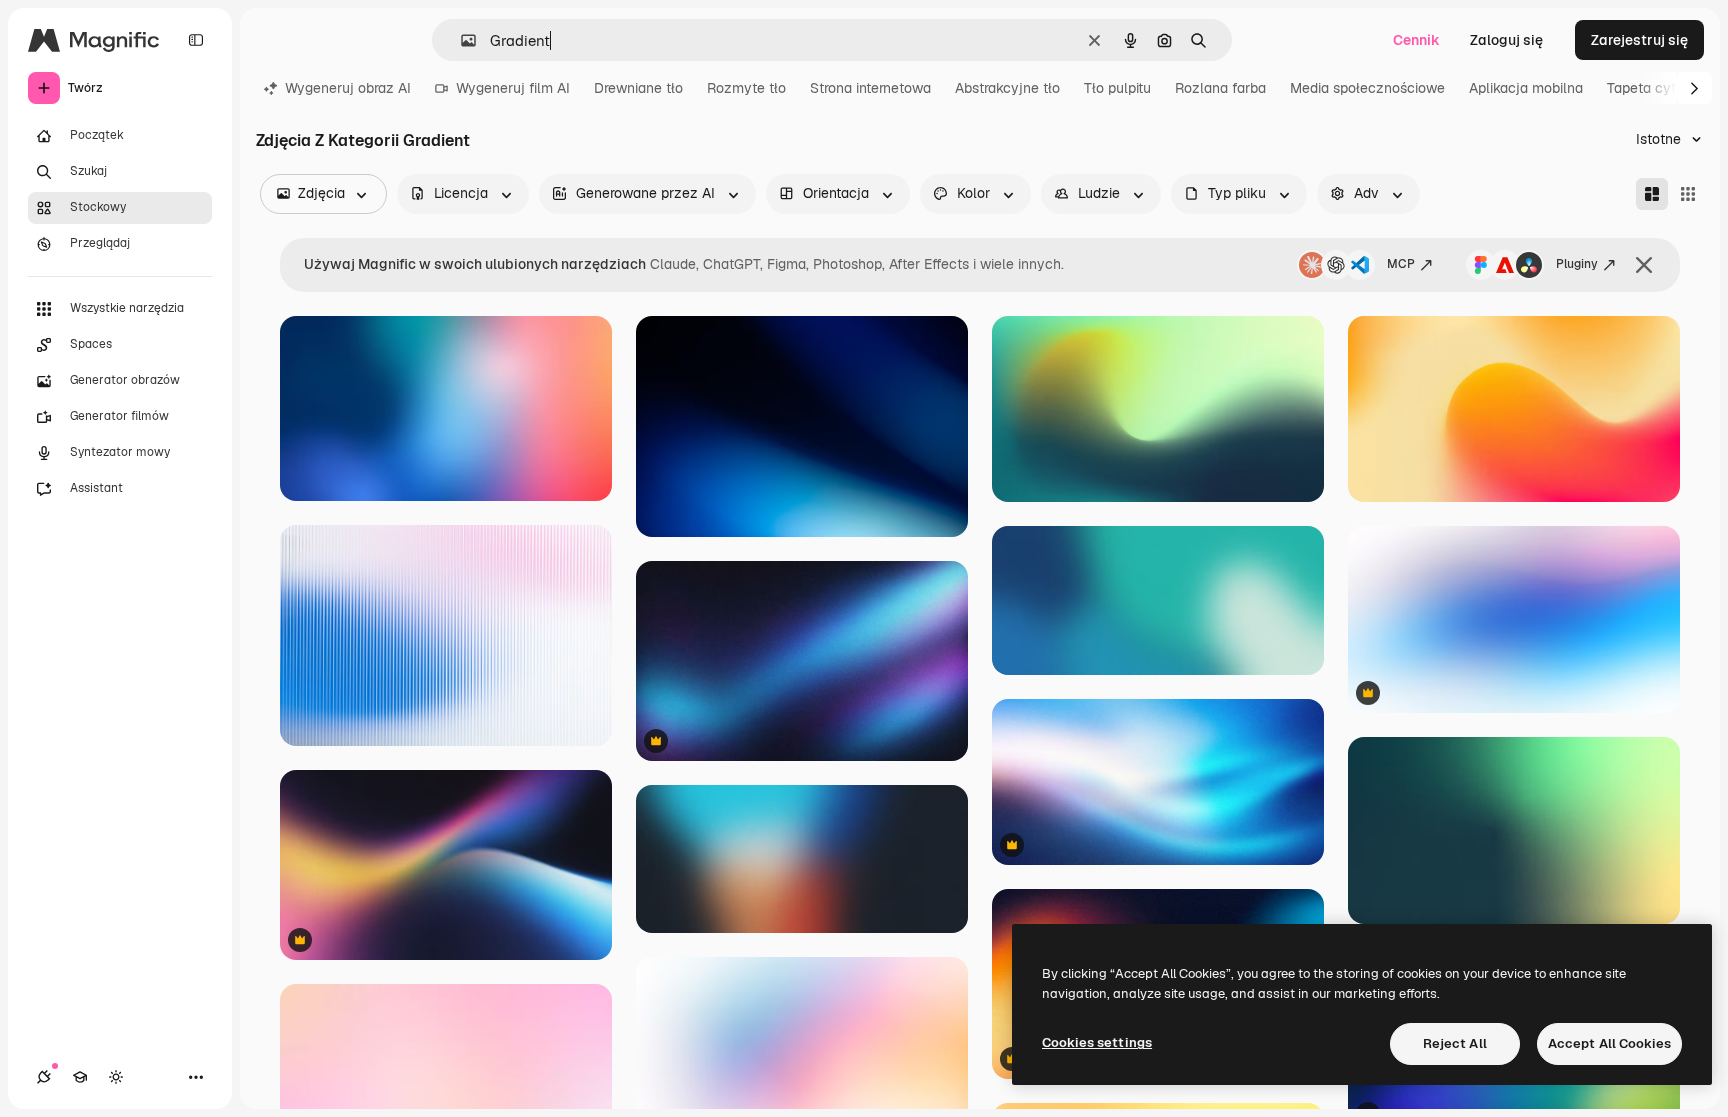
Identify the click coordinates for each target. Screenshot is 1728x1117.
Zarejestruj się (1639, 40)
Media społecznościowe (1367, 88)
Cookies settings (1097, 1042)
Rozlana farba (1220, 88)
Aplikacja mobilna (1526, 88)
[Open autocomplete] (460, 40)
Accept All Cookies (1609, 1043)
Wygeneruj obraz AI (348, 88)
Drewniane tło (638, 88)
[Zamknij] (1644, 265)
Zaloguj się (1506, 40)
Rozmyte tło (746, 88)
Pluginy (1577, 264)
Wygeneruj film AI (513, 88)
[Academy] (80, 1077)
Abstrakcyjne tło (1007, 88)
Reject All (1455, 1043)
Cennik (1416, 40)
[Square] (1688, 194)
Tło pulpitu (1117, 88)
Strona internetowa (870, 88)
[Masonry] (1652, 194)
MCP (1401, 264)
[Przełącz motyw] (116, 1077)
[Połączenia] (44, 1077)
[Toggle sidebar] (196, 40)
